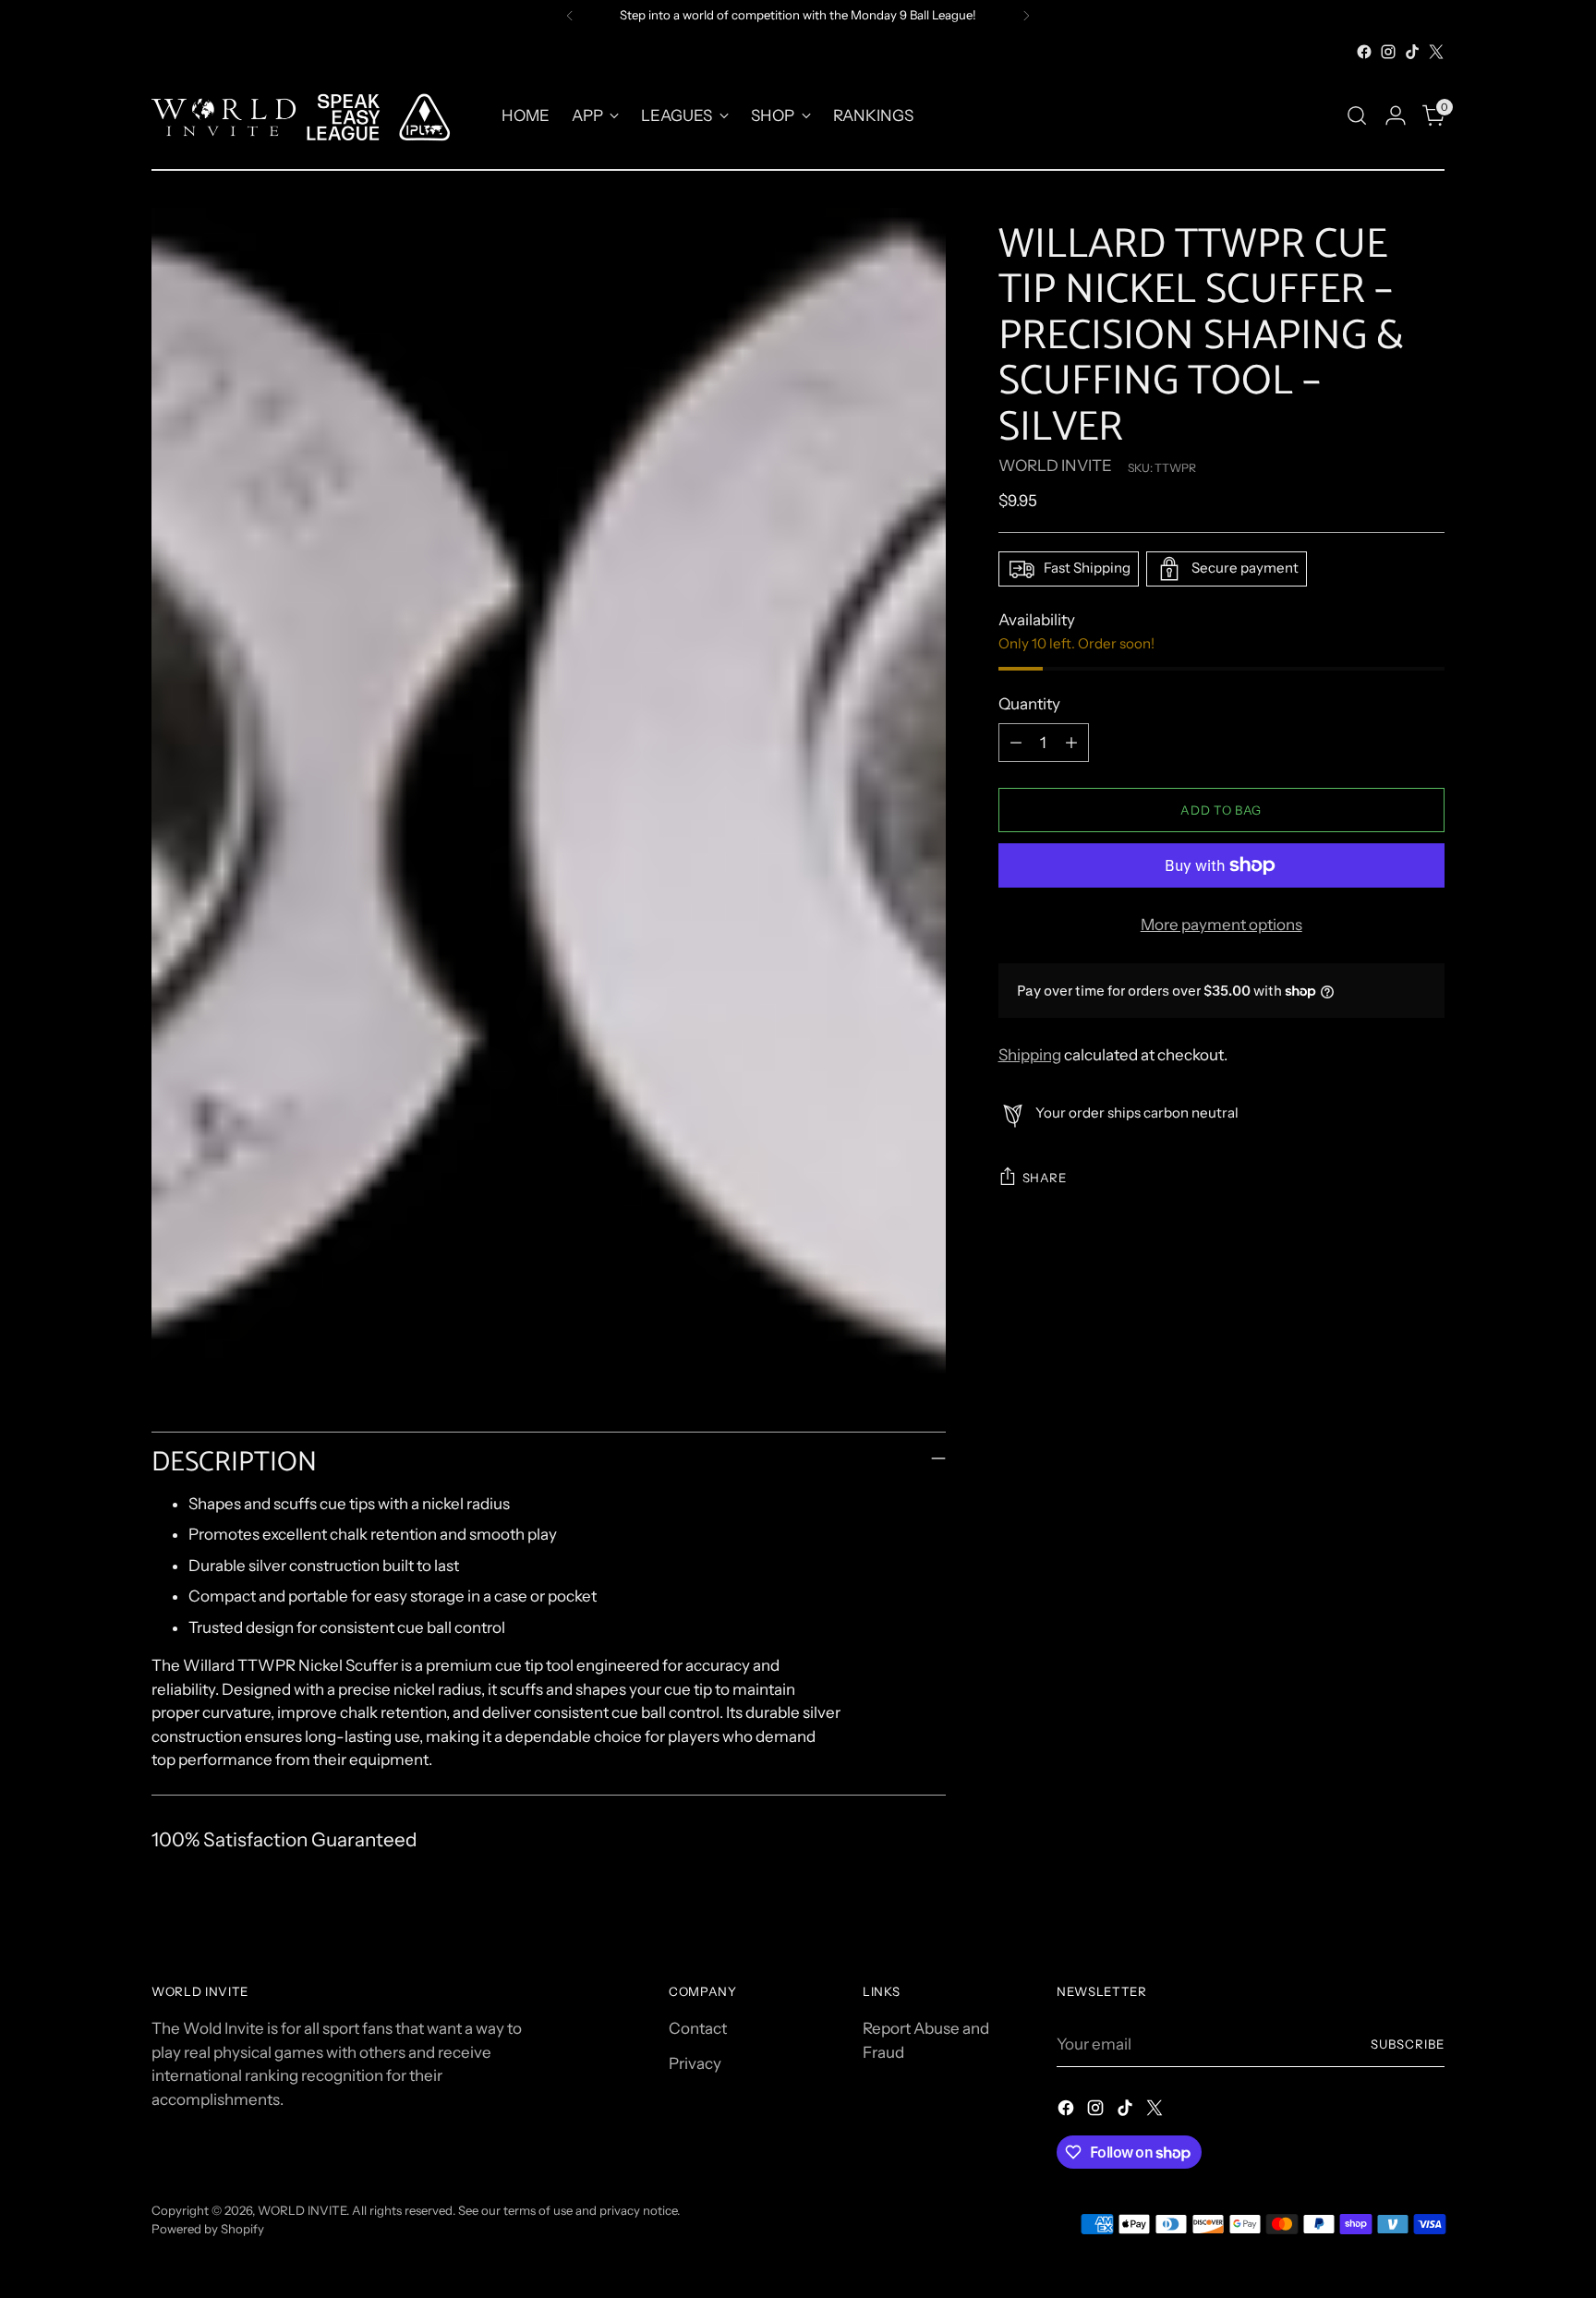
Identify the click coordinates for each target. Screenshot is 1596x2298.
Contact (698, 2028)
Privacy (695, 2063)
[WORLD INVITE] (313, 116)
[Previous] (570, 16)
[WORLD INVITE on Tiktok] (1412, 52)
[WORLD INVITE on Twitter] (1436, 52)
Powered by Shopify (208, 2229)
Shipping (1030, 1055)
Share (1045, 1178)
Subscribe (1408, 2044)
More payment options (1221, 925)
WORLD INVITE (1055, 466)
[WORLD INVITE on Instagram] (1388, 52)
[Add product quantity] (1071, 743)
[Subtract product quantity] (1016, 743)
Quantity (1029, 704)
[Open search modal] (1357, 115)
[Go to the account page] (1396, 115)
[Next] (1026, 16)
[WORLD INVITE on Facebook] (1364, 52)
